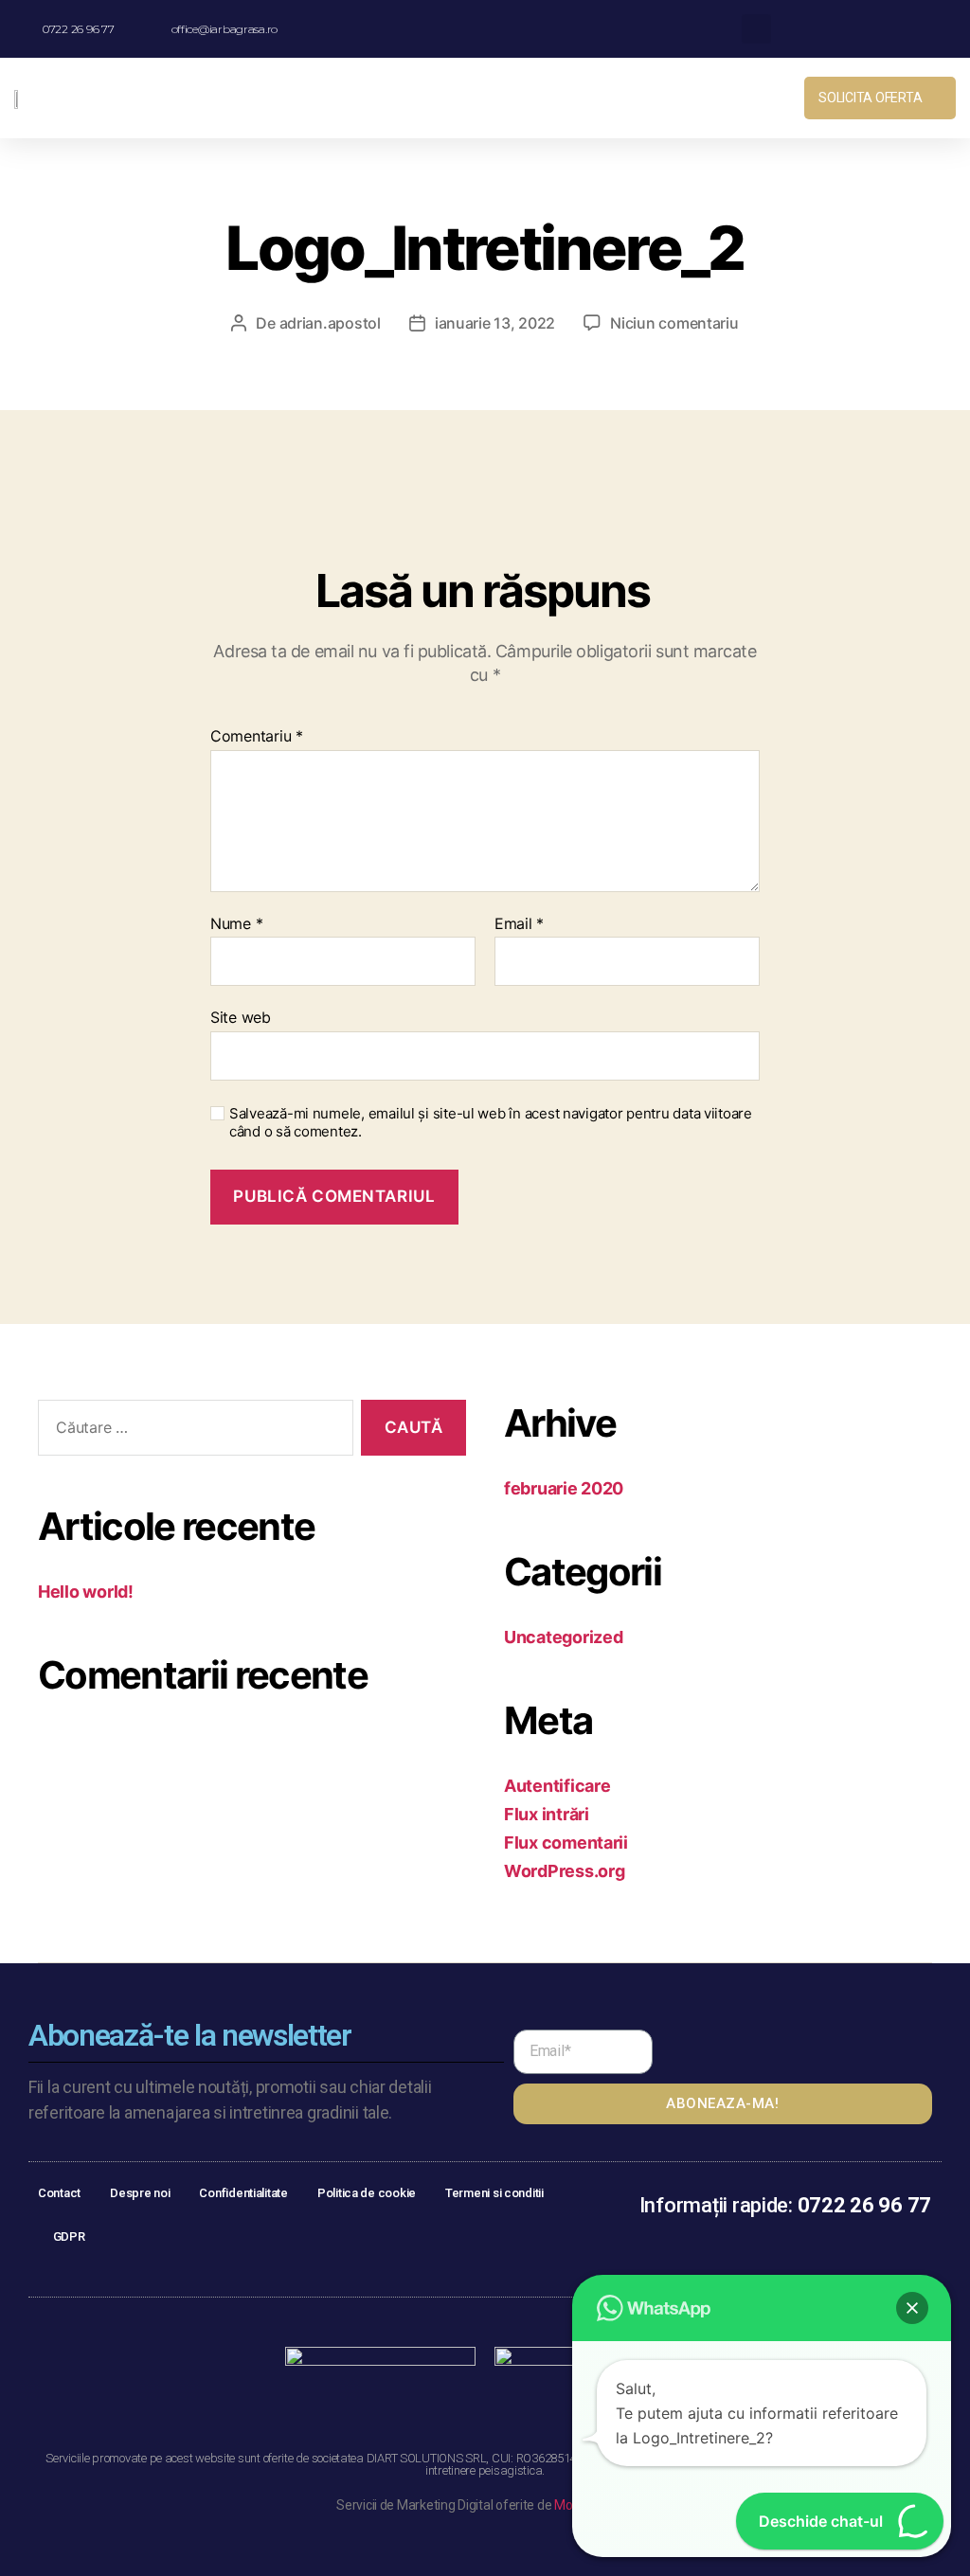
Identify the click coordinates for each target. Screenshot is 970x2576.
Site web (241, 1017)
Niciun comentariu (674, 323)
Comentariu (257, 737)
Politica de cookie (367, 2193)
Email (519, 924)
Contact (59, 2193)
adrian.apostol (330, 323)
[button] (613, 98)
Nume (236, 924)
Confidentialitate (243, 2193)
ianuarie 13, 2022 (495, 323)
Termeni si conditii (494, 2193)
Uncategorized (564, 1637)
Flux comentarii (566, 1843)
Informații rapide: (785, 2205)
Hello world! (86, 1592)
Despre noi (140, 2193)
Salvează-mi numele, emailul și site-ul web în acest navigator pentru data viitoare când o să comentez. (491, 1123)
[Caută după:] (192, 1431)
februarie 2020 (564, 1488)
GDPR (69, 2236)
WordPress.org (565, 1871)
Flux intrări (547, 1814)
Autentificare (557, 1786)
